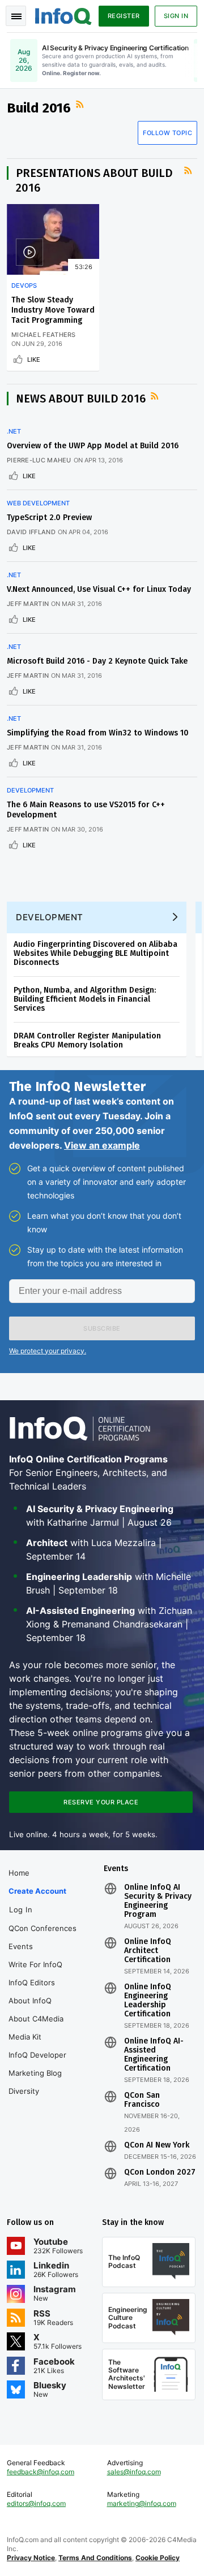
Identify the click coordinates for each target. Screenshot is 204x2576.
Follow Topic (167, 133)
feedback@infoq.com (41, 2472)
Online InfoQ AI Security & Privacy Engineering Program (158, 1901)
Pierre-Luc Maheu (39, 460)
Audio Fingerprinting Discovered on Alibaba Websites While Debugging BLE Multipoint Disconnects (95, 953)
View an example (102, 1145)
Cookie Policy (158, 2558)
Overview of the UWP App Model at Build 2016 (93, 446)
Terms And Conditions (95, 2558)
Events (21, 1946)
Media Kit (25, 2037)
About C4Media (36, 2019)
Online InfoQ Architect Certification (148, 1951)
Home (19, 1873)
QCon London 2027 (160, 2172)
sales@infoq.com (134, 2472)
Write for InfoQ (35, 1964)
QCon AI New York (157, 2145)
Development (30, 790)
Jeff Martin (28, 604)
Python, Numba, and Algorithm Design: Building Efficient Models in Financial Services (85, 999)
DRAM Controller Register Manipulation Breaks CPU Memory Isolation (87, 1040)
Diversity (24, 2091)
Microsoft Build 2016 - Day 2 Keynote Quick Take (97, 661)
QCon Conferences (42, 1928)
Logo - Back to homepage (63, 15)
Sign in (176, 16)
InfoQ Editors (32, 1982)
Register (124, 16)
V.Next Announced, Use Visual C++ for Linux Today (99, 589)
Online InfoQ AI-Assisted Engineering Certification (154, 2055)
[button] (102, 1328)
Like (34, 360)
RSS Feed (81, 105)
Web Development (38, 503)
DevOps (24, 285)
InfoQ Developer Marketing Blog (37, 2064)
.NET (14, 431)
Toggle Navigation (16, 16)
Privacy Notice (31, 2558)
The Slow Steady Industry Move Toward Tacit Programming (53, 310)
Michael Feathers (44, 335)
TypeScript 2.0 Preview (49, 518)
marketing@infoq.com (142, 2503)
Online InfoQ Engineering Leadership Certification (148, 2001)
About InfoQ (30, 2001)
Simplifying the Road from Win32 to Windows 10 (98, 733)
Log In (21, 1910)
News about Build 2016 (81, 399)
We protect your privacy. (48, 1351)
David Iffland (31, 532)
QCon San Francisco (142, 2100)
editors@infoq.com (36, 2503)
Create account (37, 1891)
